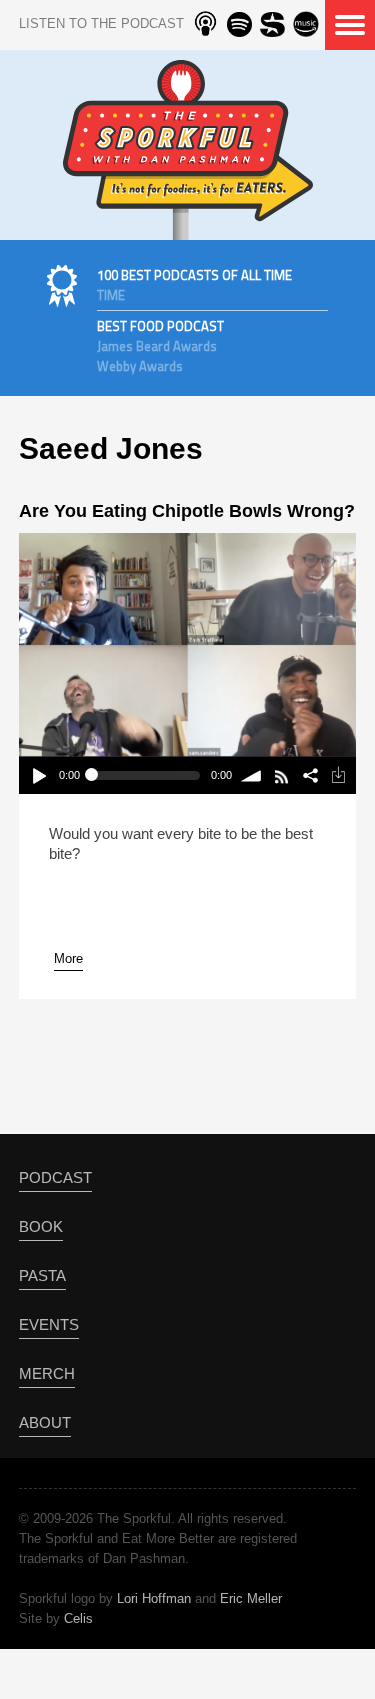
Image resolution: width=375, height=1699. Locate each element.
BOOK (41, 1226)
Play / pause (38, 775)
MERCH (47, 1373)
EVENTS (49, 1324)
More (68, 958)
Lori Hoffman (154, 1598)
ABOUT (45, 1422)
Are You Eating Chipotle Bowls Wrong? (187, 511)
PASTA (42, 1275)
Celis (78, 1618)
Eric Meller (251, 1598)
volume (252, 775)
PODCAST (55, 1177)
